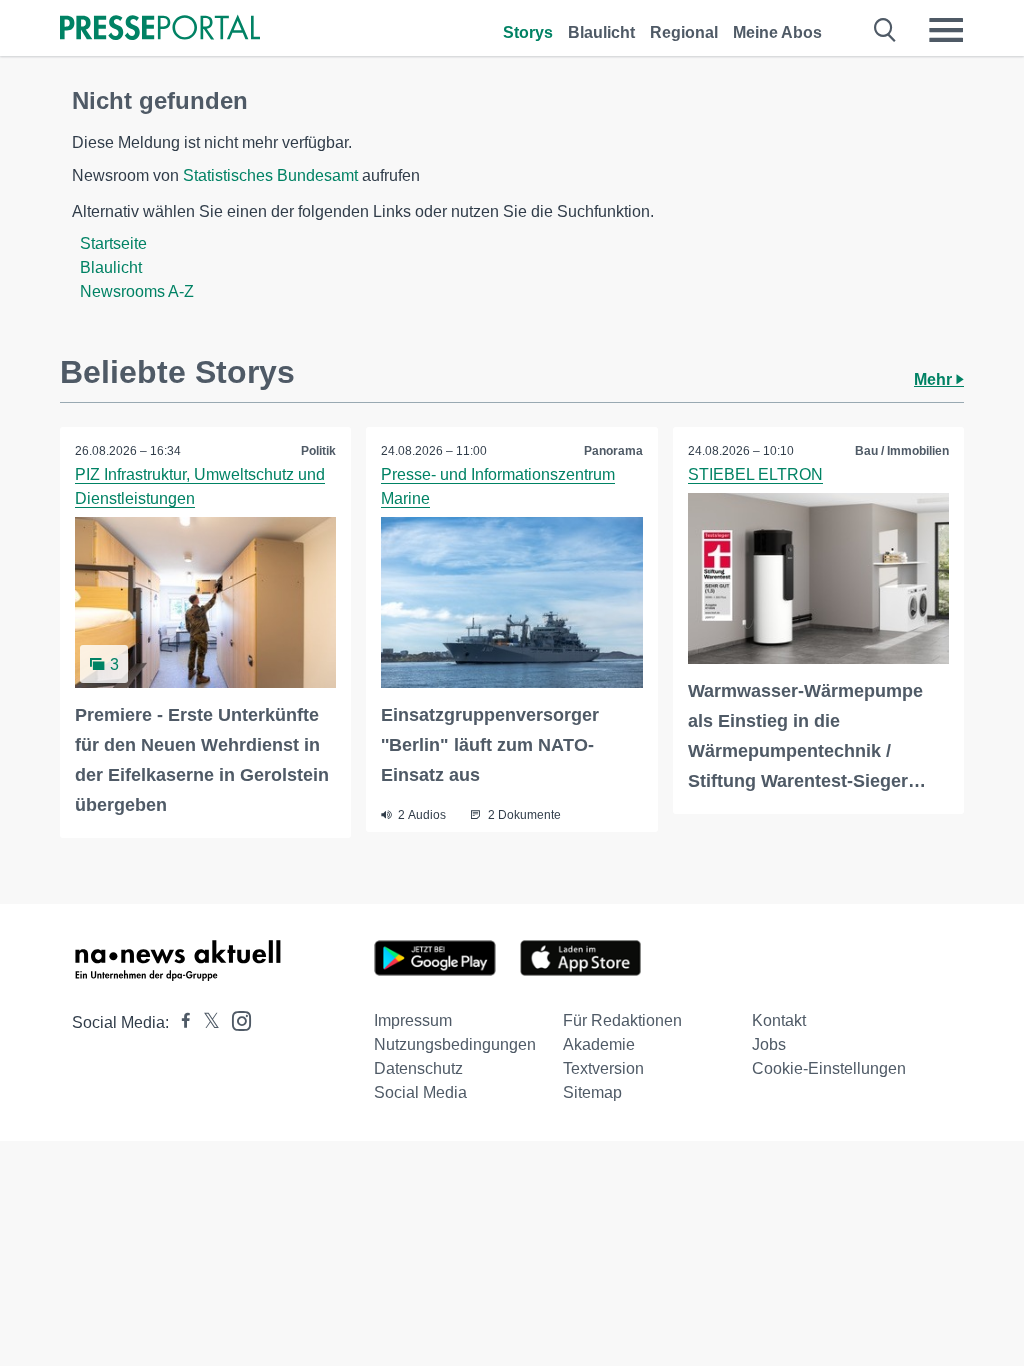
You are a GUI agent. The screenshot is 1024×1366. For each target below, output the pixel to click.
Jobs (769, 1044)
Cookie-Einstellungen (829, 1068)
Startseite (113, 243)
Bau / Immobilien (902, 451)
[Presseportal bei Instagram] (235, 1019)
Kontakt (779, 1020)
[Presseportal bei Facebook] (180, 1022)
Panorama (613, 451)
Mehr (935, 379)
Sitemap (592, 1092)
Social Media (420, 1092)
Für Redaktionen (622, 1020)
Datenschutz (418, 1068)
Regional (684, 32)
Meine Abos (777, 32)
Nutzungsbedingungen (455, 1044)
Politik (318, 451)
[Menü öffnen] (946, 30)
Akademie (599, 1044)
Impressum (413, 1020)
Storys (528, 32)
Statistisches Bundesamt (270, 175)
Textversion (603, 1068)
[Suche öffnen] (885, 30)
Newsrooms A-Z (137, 291)
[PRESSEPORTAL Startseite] (160, 29)
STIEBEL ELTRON (755, 474)
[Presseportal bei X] (205, 1022)
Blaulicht (601, 32)
